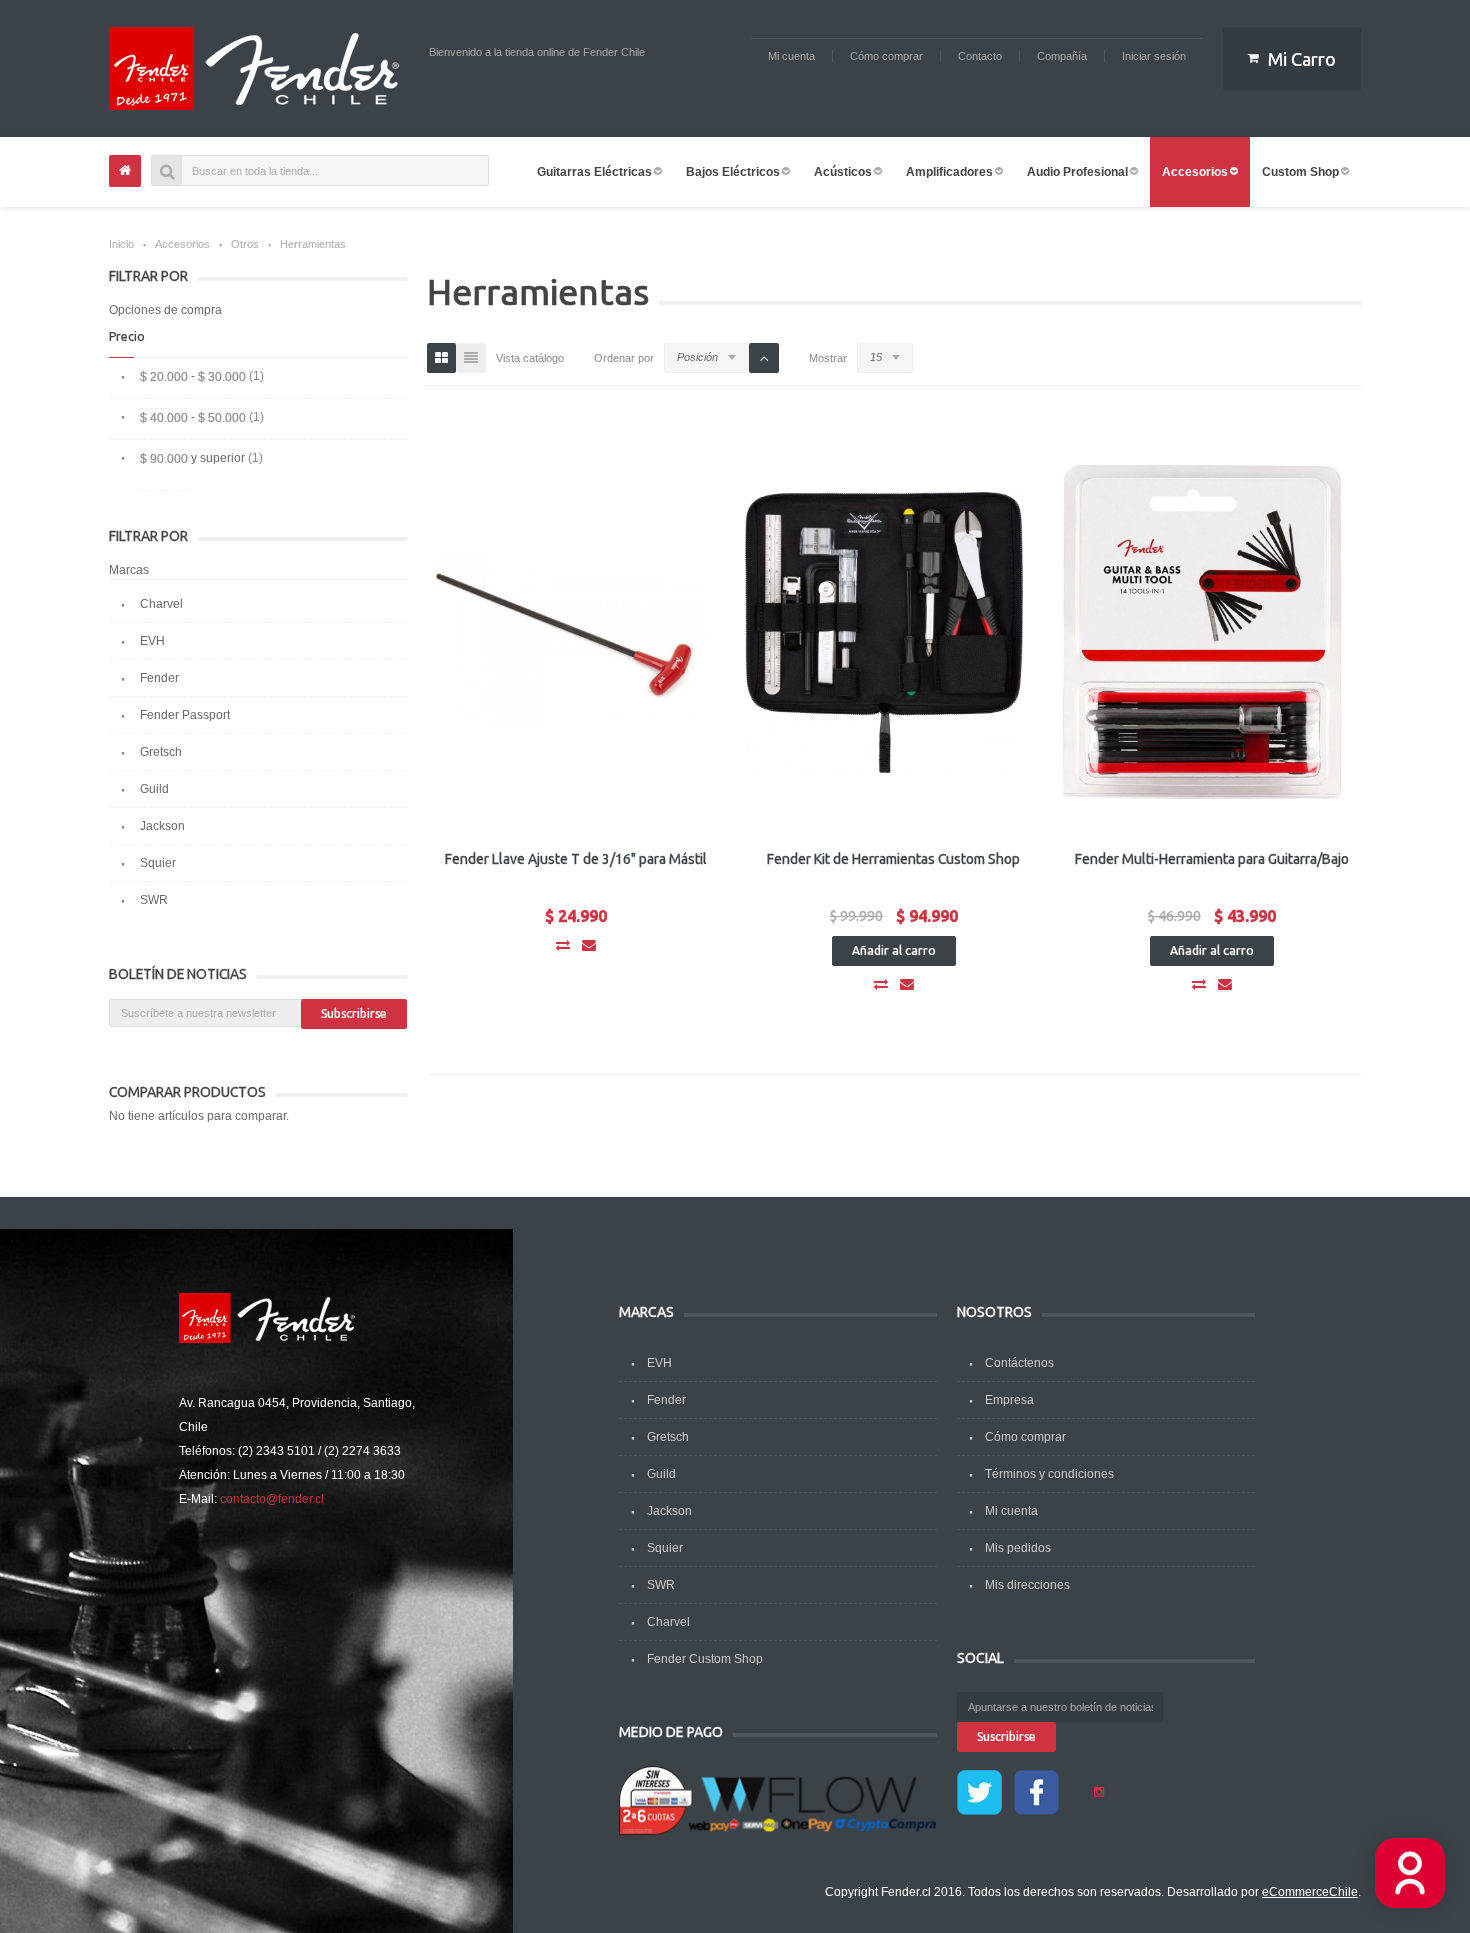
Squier (158, 863)
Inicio (121, 244)
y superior (192, 458)
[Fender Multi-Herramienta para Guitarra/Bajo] (1202, 632)
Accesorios (182, 244)
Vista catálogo (530, 358)
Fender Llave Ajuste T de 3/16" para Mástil (576, 859)
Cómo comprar (1025, 1437)
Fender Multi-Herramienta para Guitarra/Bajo (1212, 859)
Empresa (1009, 1400)
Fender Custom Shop (705, 1659)
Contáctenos (1019, 1363)
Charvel (161, 604)
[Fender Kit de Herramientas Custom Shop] (884, 632)
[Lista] (471, 358)
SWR (154, 900)
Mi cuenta (1011, 1511)
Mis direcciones (1027, 1585)
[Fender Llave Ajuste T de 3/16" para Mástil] (566, 632)
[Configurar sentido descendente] (764, 358)
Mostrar (828, 358)
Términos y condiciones (1049, 1474)
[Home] (125, 171)
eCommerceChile (1310, 1892)
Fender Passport (185, 715)
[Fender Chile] (259, 68)
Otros (245, 244)
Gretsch (161, 752)
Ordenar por (624, 358)
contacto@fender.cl (272, 1499)
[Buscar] (167, 170)
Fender (159, 678)
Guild (154, 789)
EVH (152, 641)
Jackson (162, 826)
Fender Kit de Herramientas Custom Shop (893, 859)
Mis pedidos (1018, 1548)
